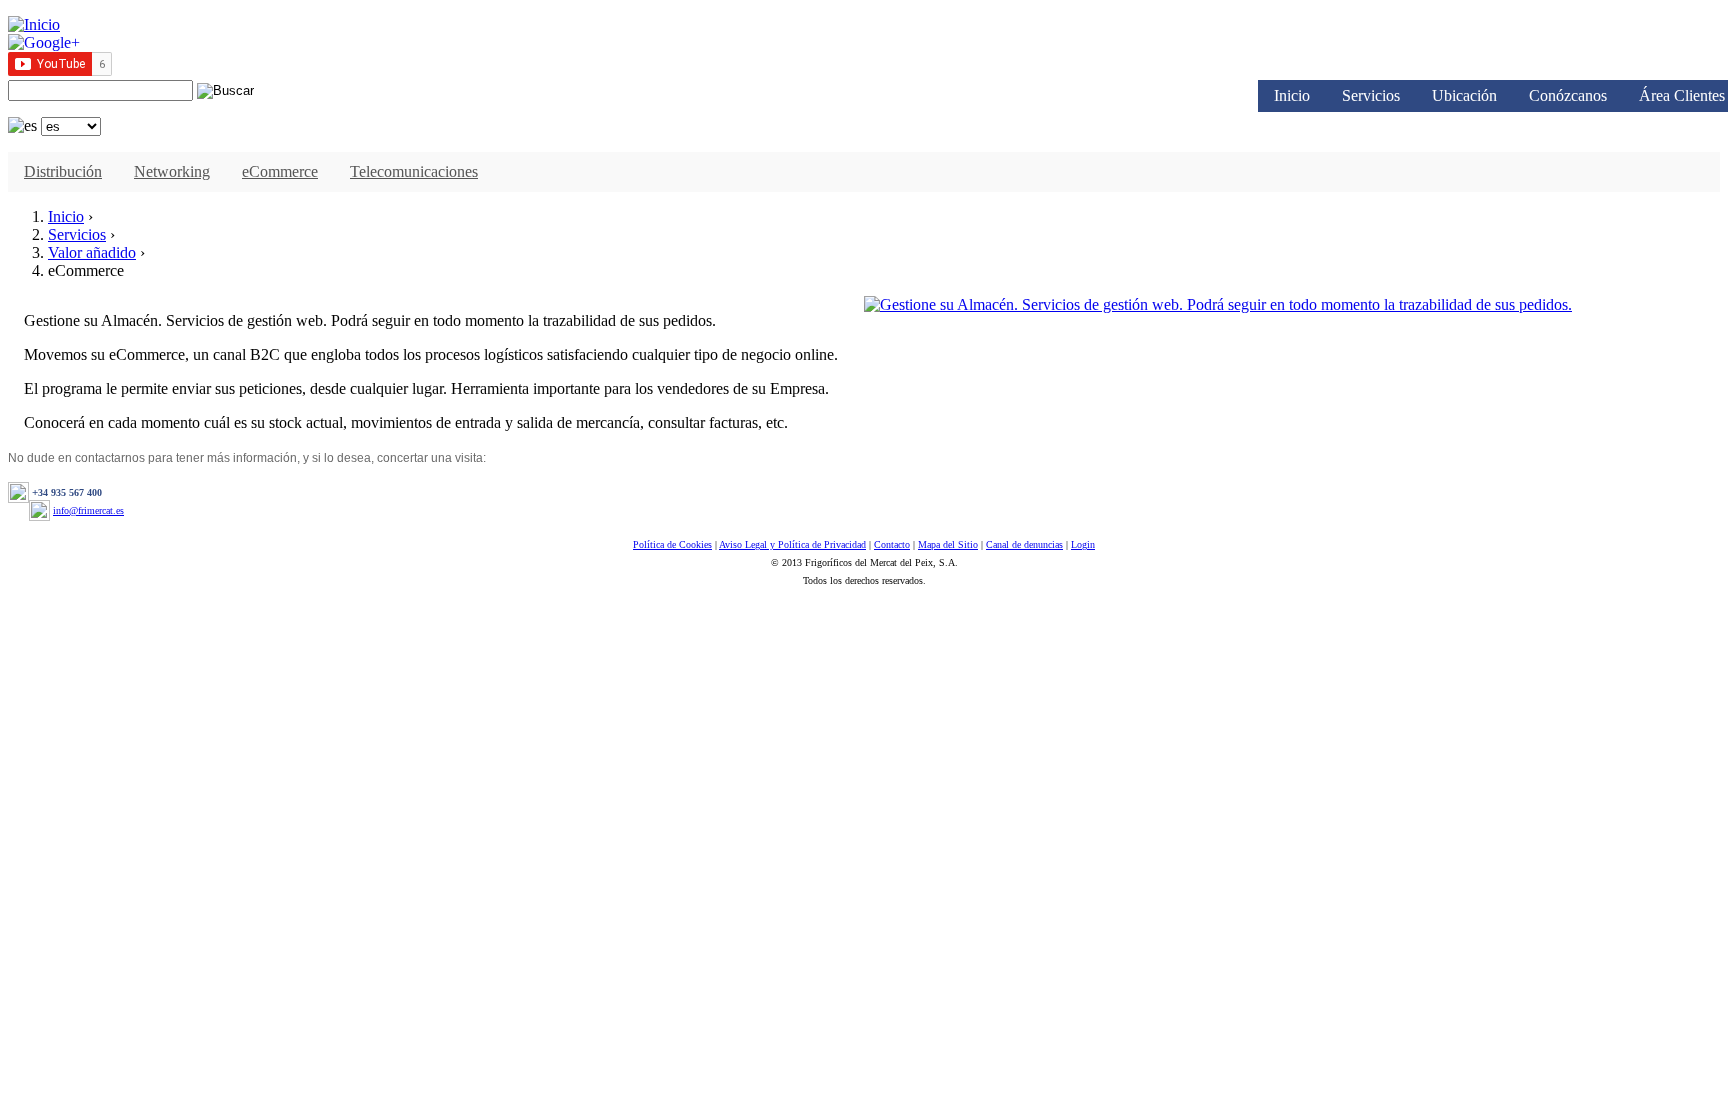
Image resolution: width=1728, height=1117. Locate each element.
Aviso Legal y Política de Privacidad (792, 544)
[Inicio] (34, 24)
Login (1083, 544)
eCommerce (280, 171)
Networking (172, 171)
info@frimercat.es (88, 510)
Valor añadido (92, 252)
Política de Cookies (672, 544)
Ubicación (1464, 95)
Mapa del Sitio (948, 544)
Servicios (1371, 95)
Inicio (1292, 95)
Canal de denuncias (1024, 544)
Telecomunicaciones (414, 171)
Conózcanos (1568, 95)
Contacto (892, 544)
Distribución (63, 171)
